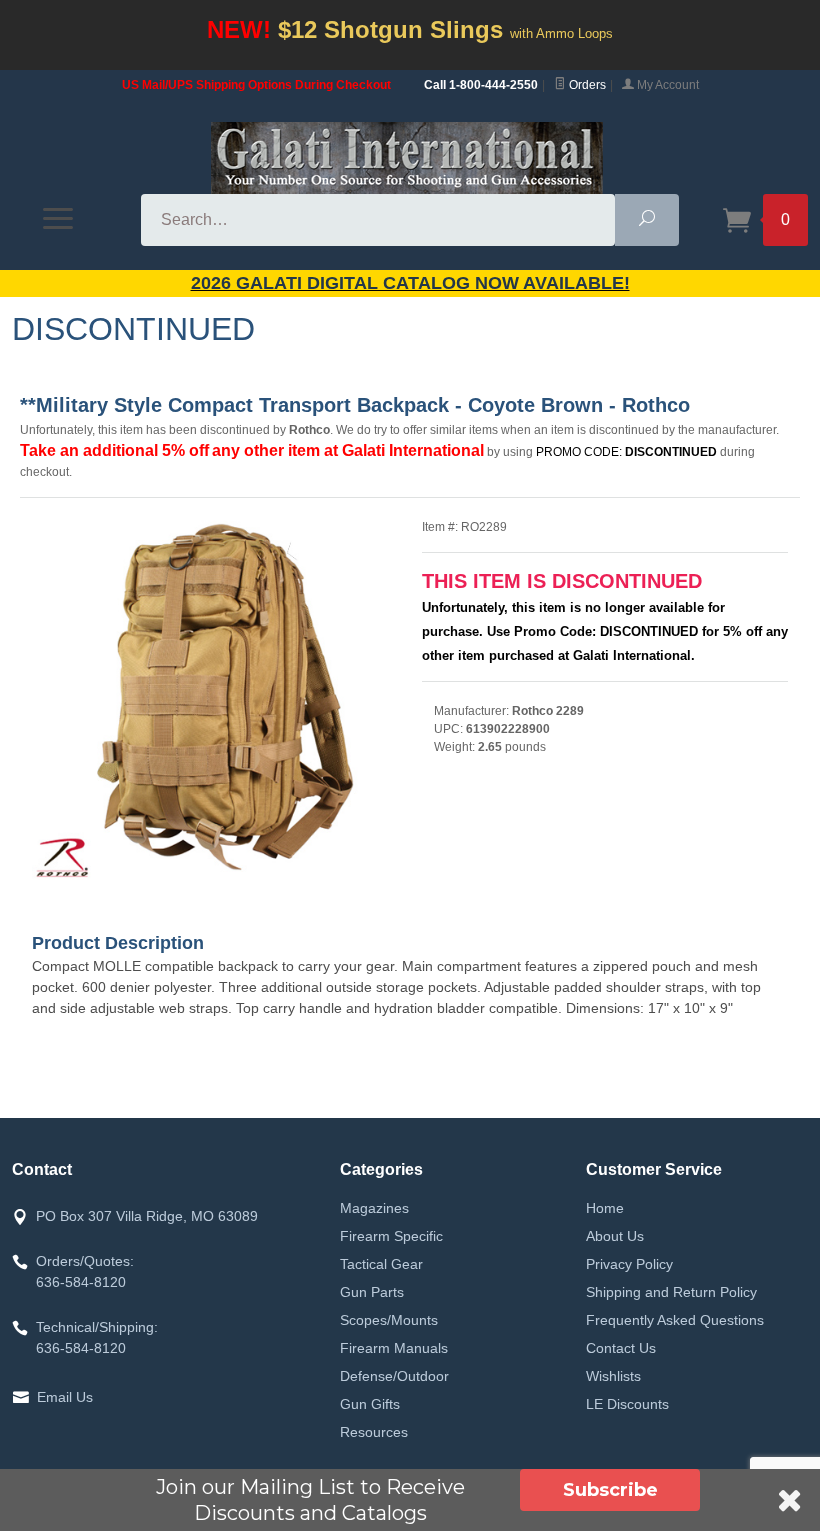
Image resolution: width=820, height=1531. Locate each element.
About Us (615, 1236)
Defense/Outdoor (394, 1376)
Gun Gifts (370, 1404)
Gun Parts (372, 1292)
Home (605, 1208)
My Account (666, 85)
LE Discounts (627, 1404)
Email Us (65, 1397)
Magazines (374, 1208)
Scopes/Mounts (389, 1320)
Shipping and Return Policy (671, 1292)
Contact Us (621, 1348)
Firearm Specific (391, 1236)
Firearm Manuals (394, 1348)
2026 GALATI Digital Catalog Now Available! (410, 283)
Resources (374, 1432)
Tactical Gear (381, 1264)
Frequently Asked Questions (675, 1320)
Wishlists (613, 1376)
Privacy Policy (629, 1264)
